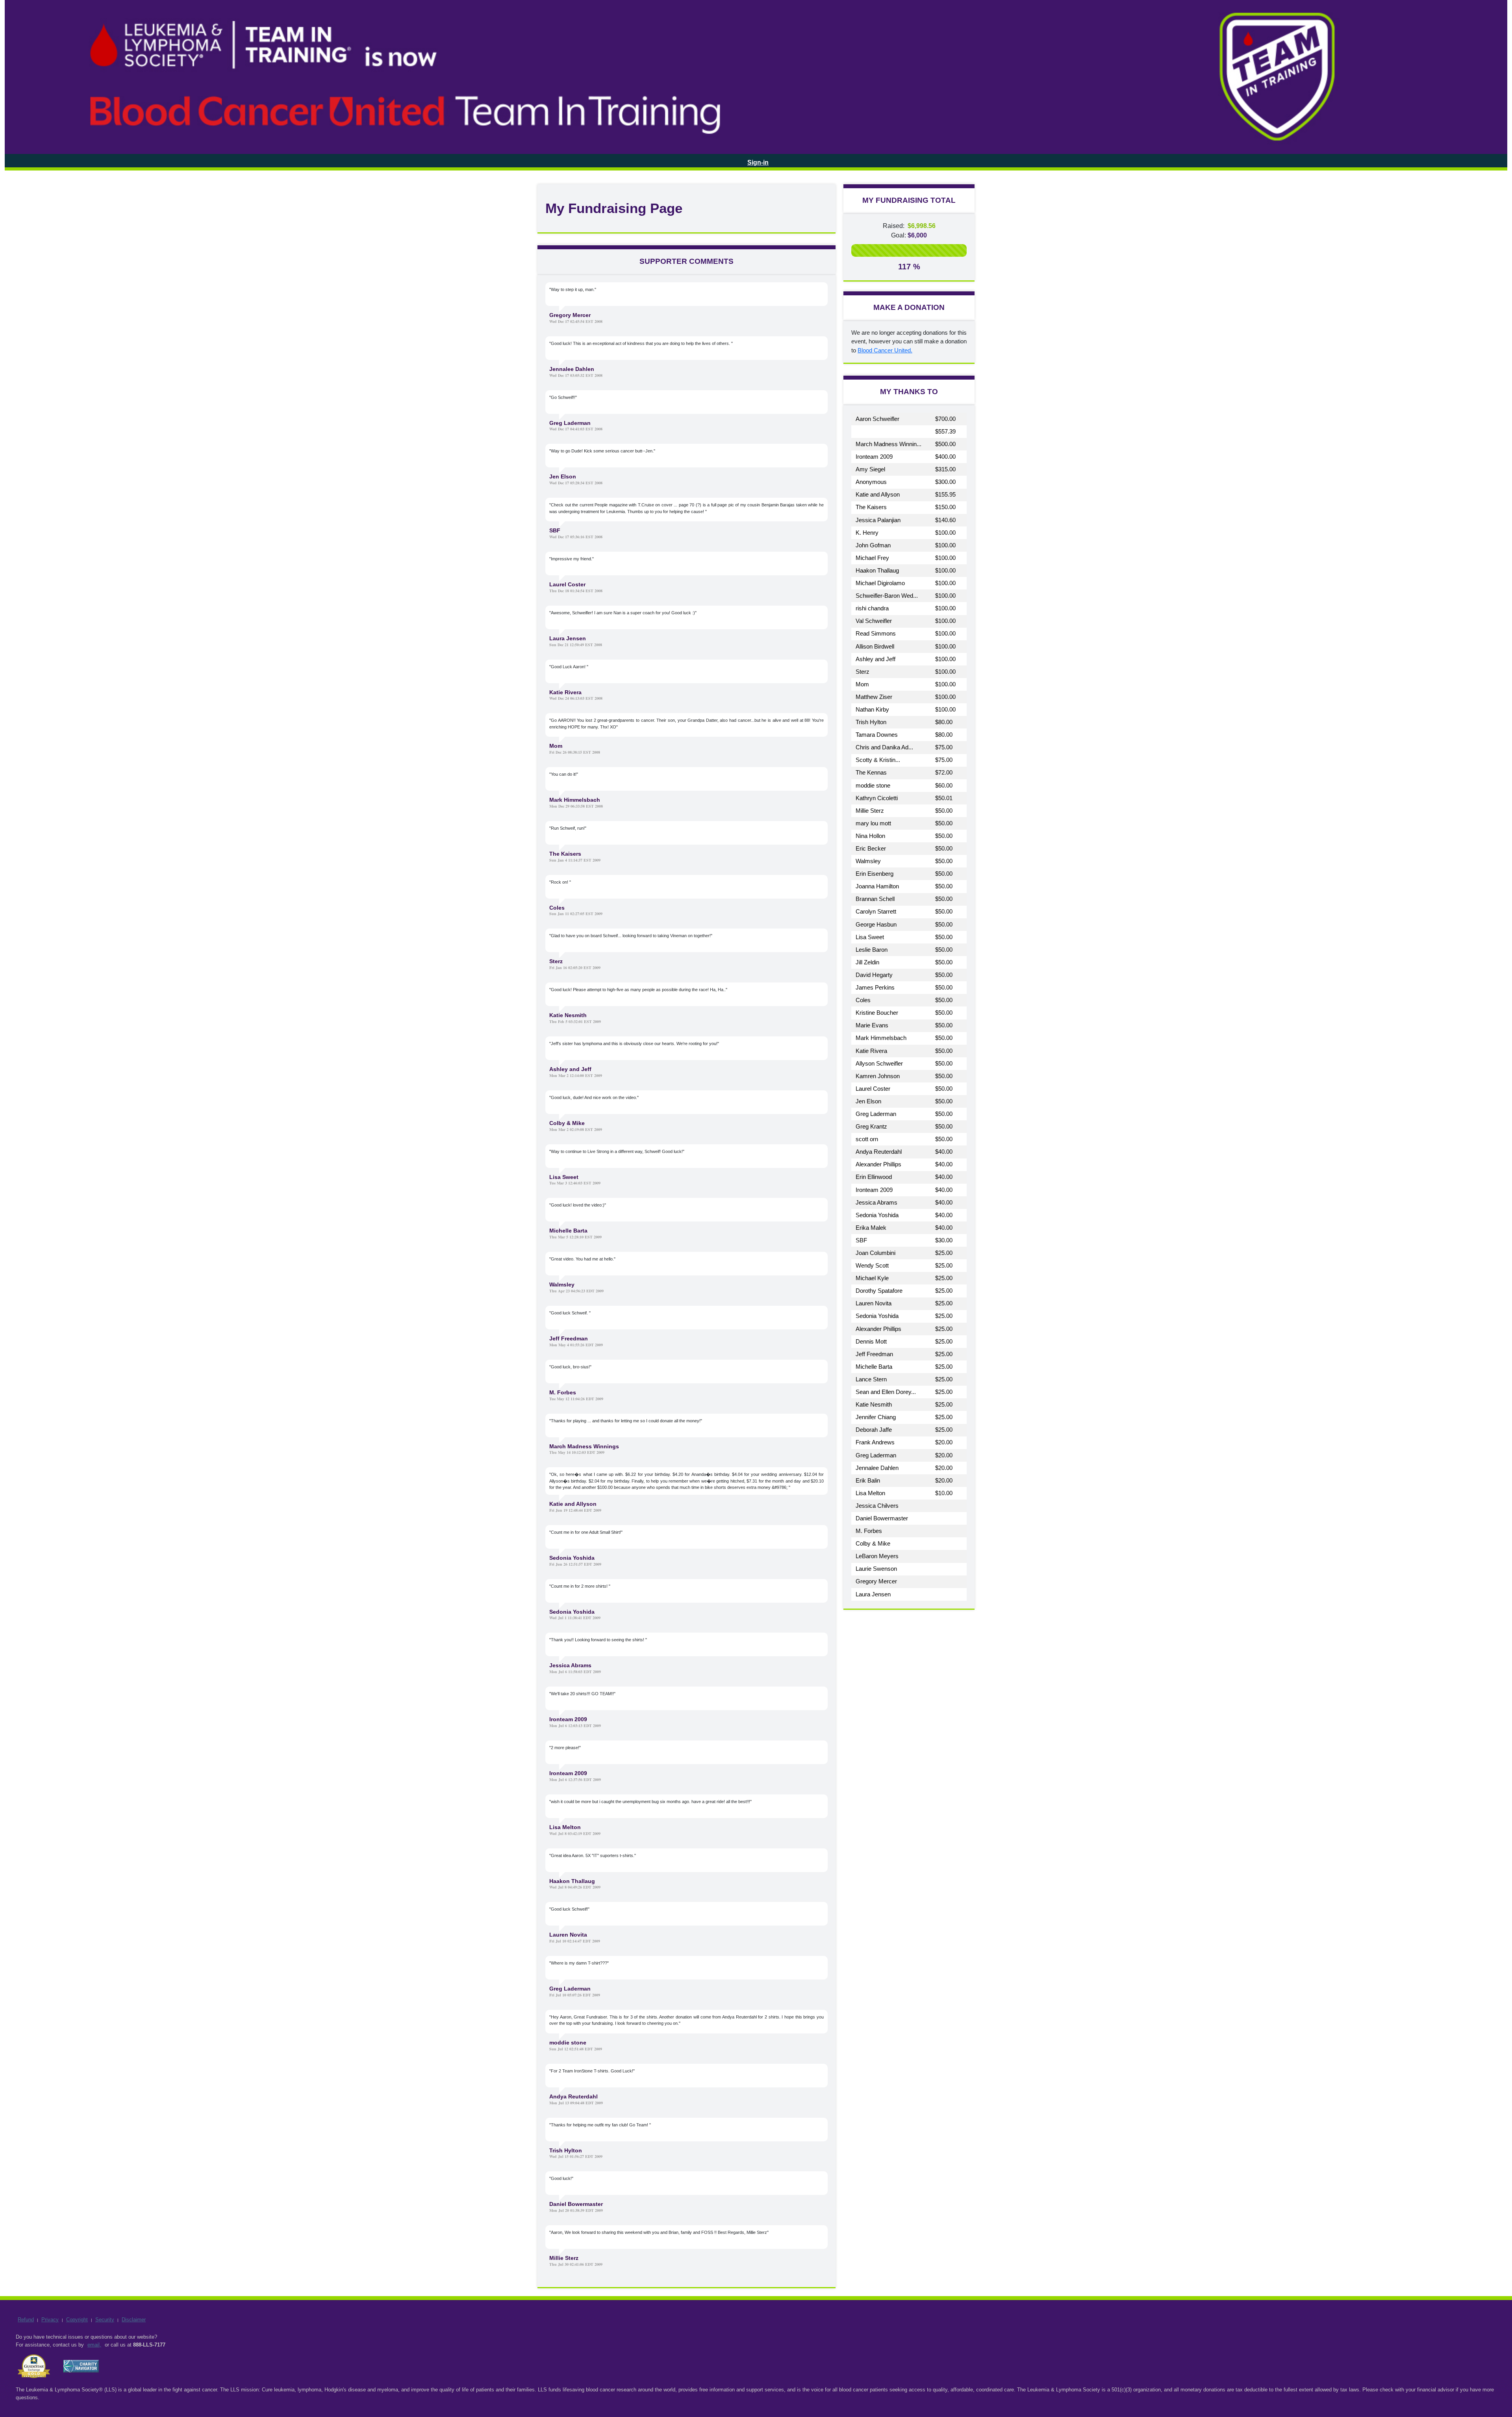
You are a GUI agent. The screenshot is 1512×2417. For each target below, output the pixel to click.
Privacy (50, 2320)
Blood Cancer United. (885, 350)
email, (94, 2345)
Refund (26, 2320)
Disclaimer (134, 2320)
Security (105, 2320)
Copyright (77, 2320)
